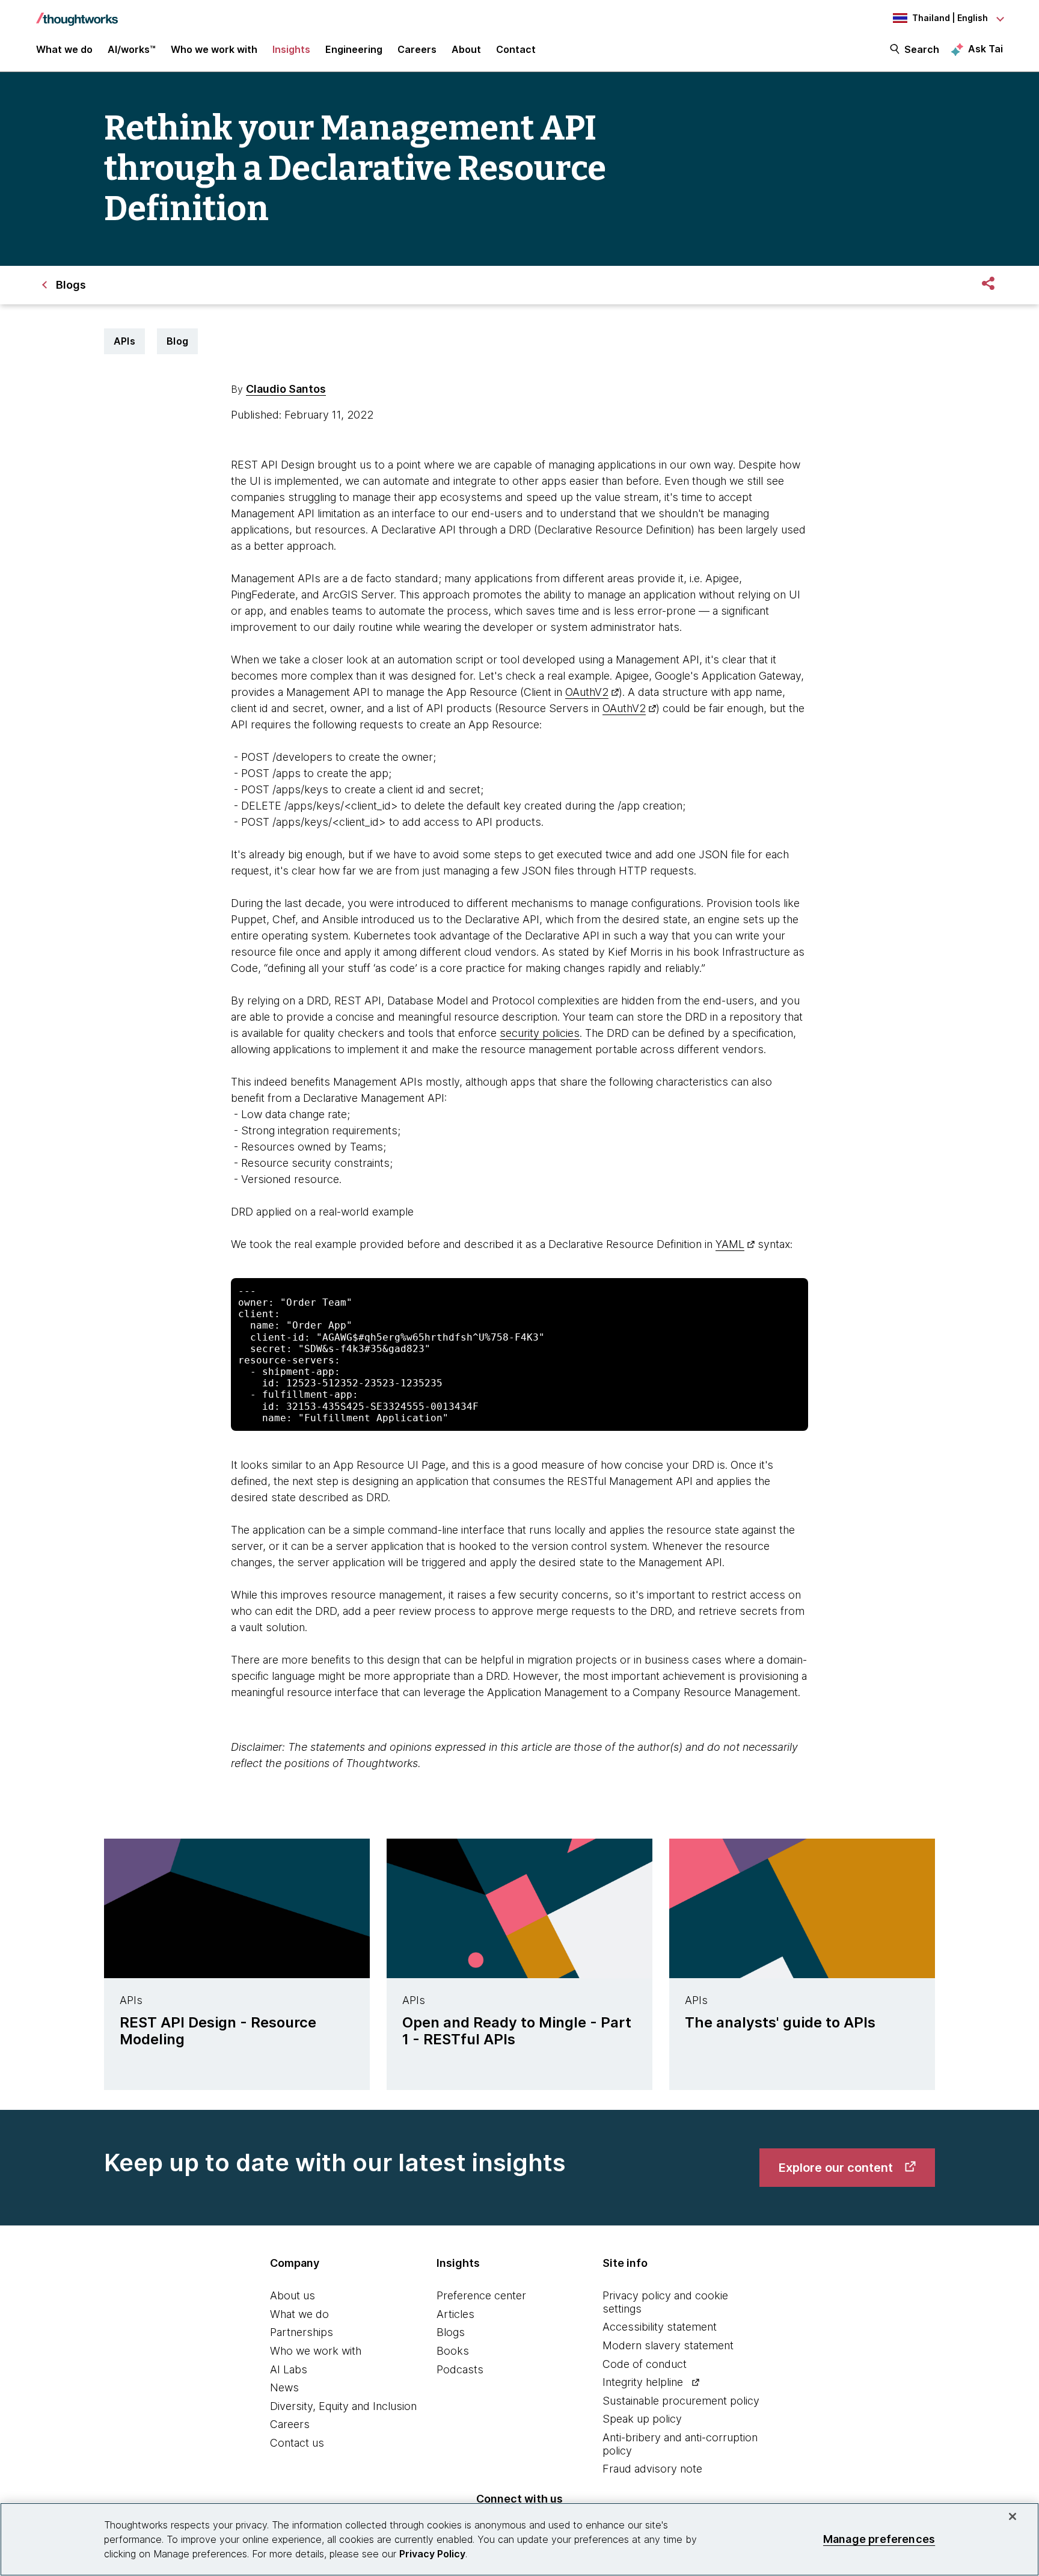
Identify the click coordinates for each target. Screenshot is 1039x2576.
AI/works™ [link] (132, 49)
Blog (177, 341)
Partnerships (302, 2332)
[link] (847, 2168)
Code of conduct (645, 2364)
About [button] (466, 49)
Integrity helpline (643, 2382)
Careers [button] (417, 49)
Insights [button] (291, 49)
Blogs (451, 2332)
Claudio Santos (286, 389)
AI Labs (289, 2369)
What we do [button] (64, 49)
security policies (540, 1033)
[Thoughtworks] (77, 13)
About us (293, 2295)
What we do (299, 2314)
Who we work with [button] (214, 49)
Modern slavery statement (668, 2345)
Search (922, 49)
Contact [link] (516, 49)
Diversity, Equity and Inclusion (343, 2406)
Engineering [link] (354, 49)
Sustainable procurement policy (681, 2401)
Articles (455, 2314)
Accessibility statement (660, 2327)
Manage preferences (879, 2539)
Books (453, 2351)
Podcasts (460, 2369)
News (284, 2387)
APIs (124, 341)
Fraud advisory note (652, 2469)
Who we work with (316, 2351)
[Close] (1013, 2516)
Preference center (481, 2295)
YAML (730, 1244)
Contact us (297, 2443)
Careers (290, 2424)
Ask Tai (985, 49)
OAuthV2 (587, 692)
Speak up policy (642, 2419)
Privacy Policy (432, 2554)
